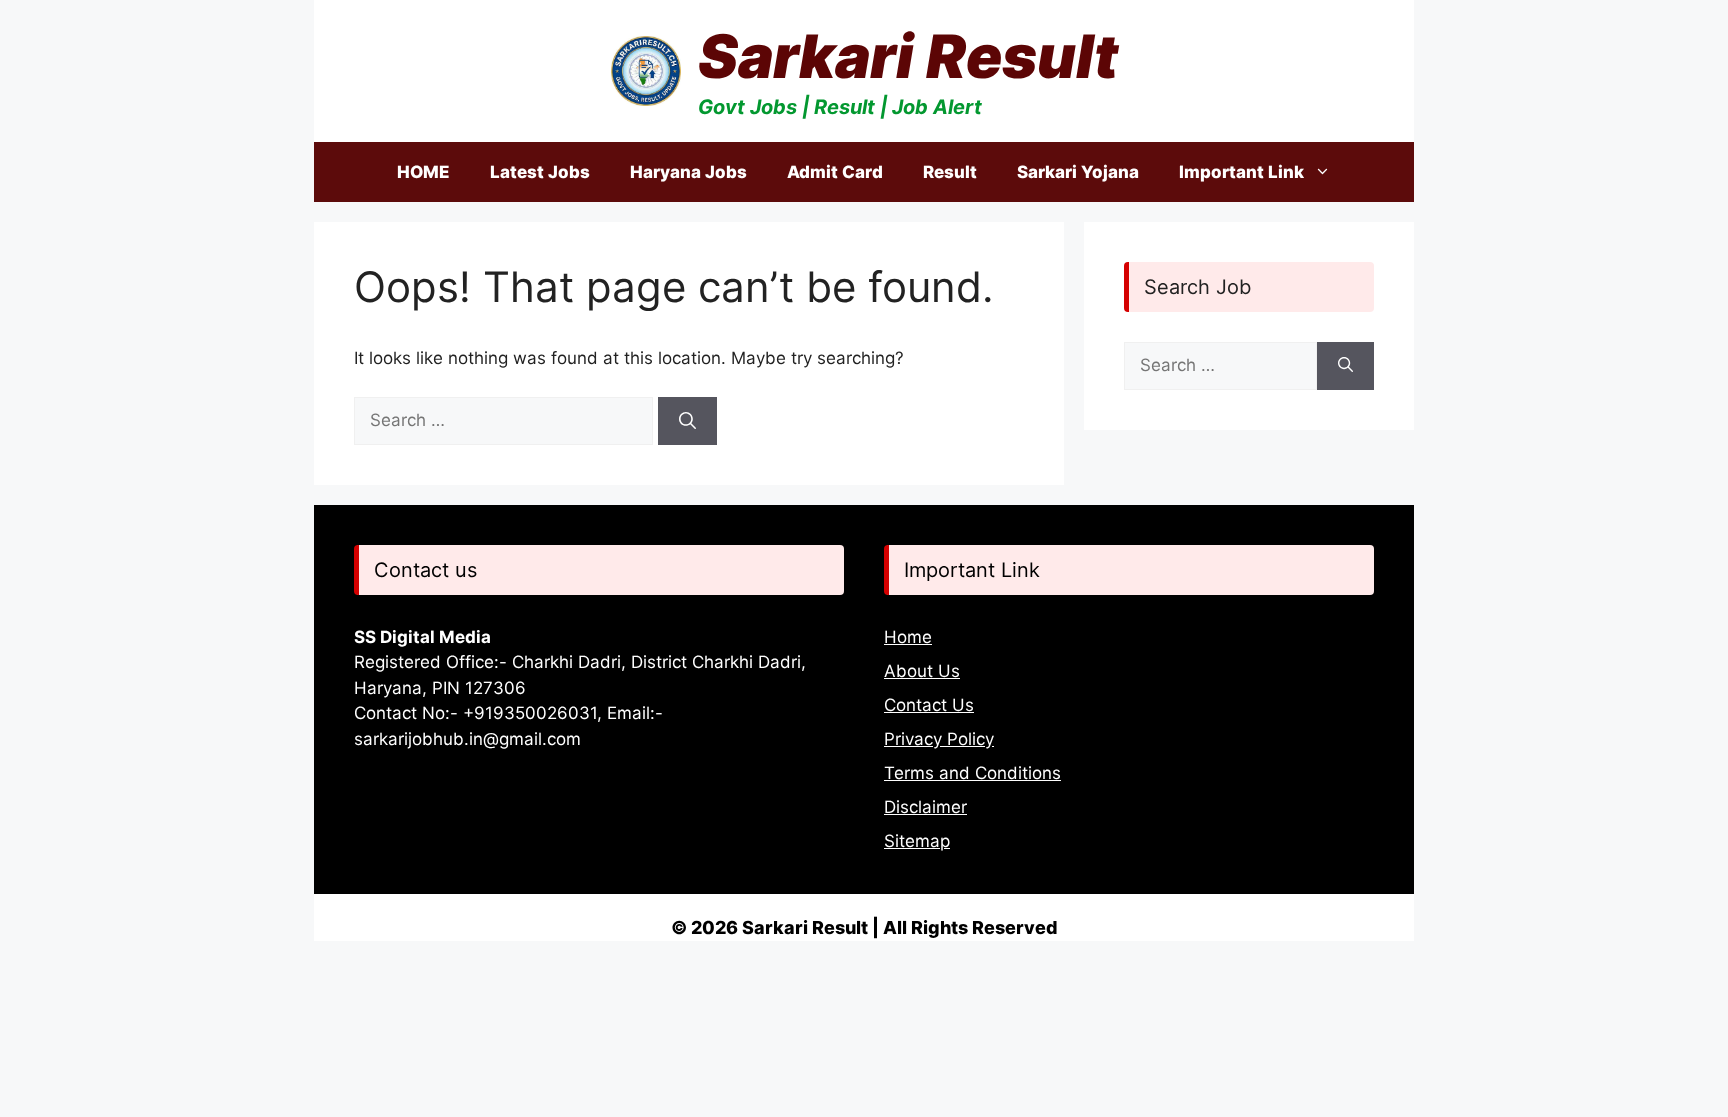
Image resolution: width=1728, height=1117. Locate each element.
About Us (922, 671)
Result (950, 172)
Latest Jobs (540, 172)
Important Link (1241, 172)
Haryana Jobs (688, 172)
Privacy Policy (939, 739)
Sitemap (917, 841)
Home (908, 637)
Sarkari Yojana (1078, 172)
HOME (423, 172)
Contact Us (929, 705)
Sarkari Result (908, 56)
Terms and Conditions (972, 773)
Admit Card (835, 172)
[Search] (687, 421)
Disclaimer (925, 807)
